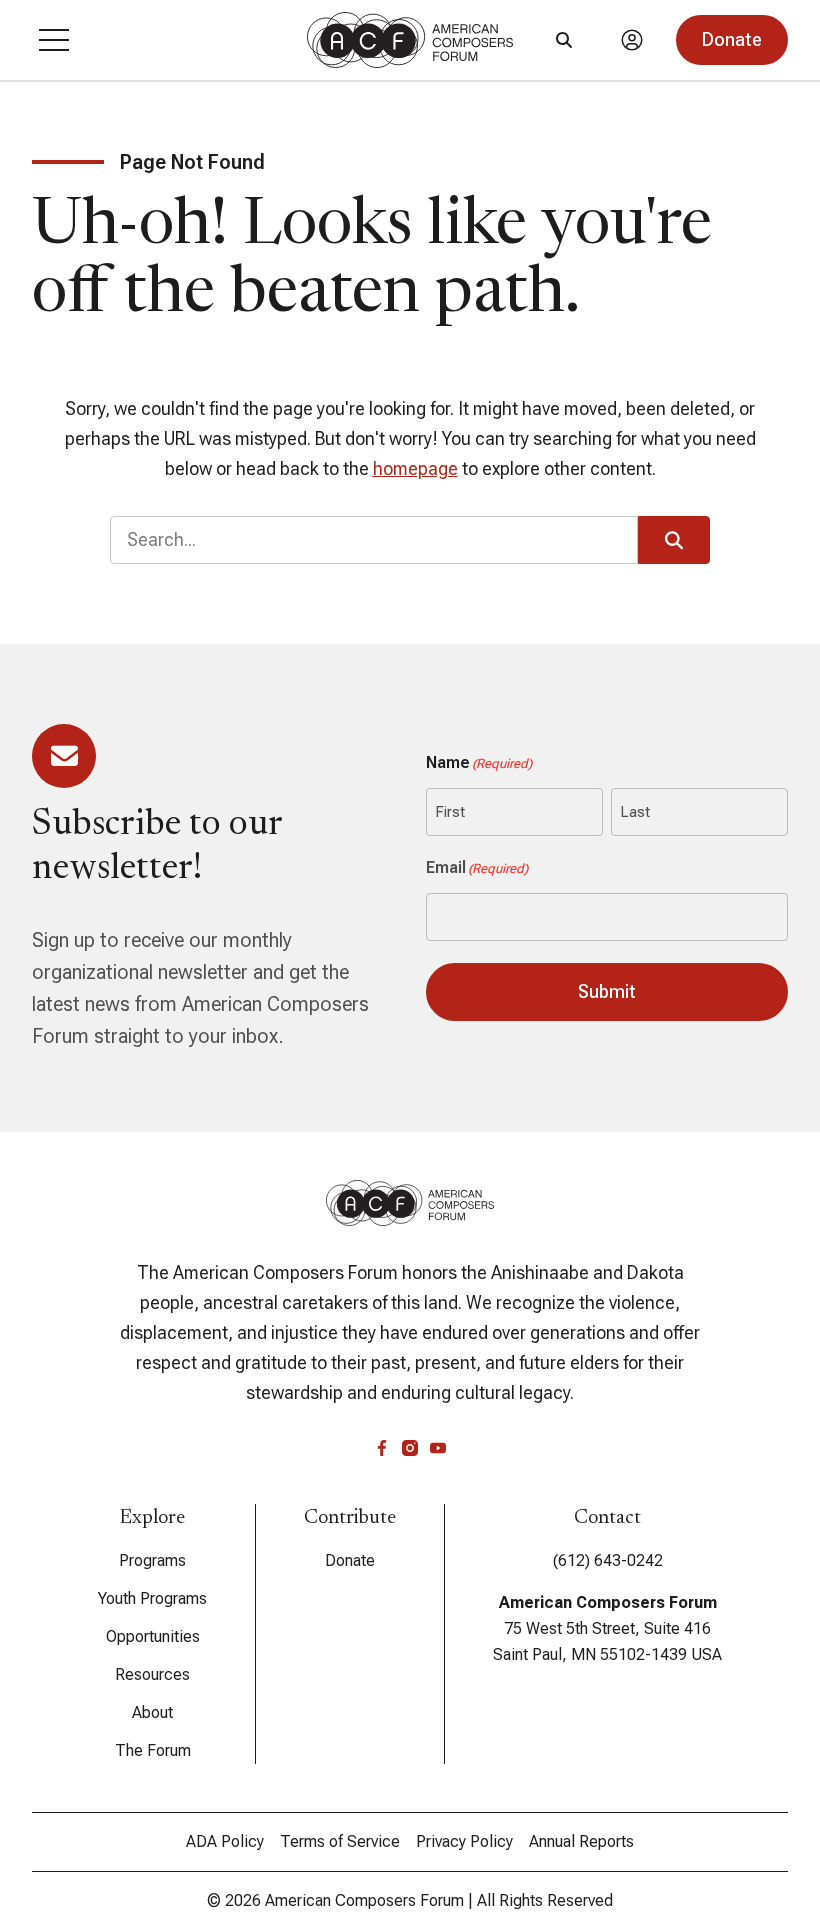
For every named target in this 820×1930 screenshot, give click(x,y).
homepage (415, 468)
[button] (54, 40)
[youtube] (438, 1448)
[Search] (564, 40)
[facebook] (382, 1448)
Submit (607, 991)
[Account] (632, 40)
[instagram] (410, 1448)
